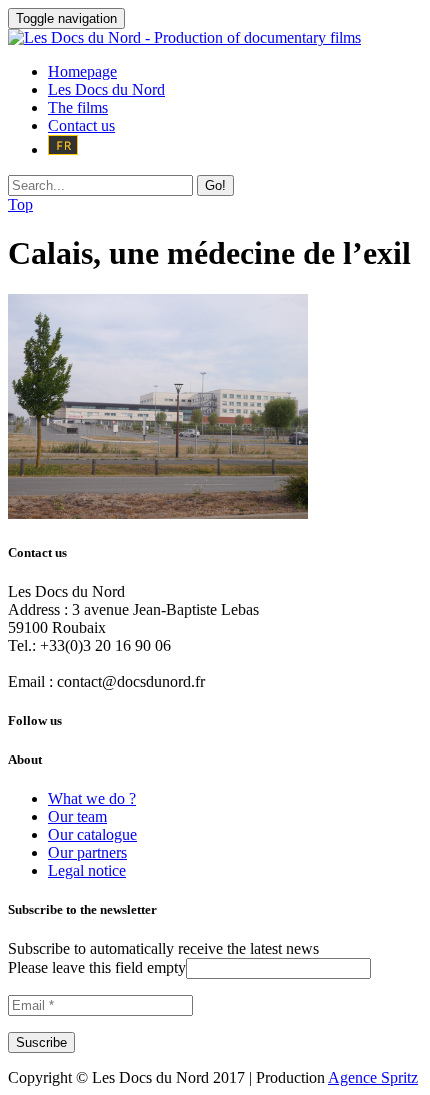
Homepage (82, 71)
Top (20, 204)
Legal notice (87, 870)
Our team (77, 816)
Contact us (81, 125)
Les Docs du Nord (106, 89)
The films (78, 107)
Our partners (87, 852)
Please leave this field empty (97, 967)
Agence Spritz (373, 1077)
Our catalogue (92, 834)
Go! (215, 185)
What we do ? (92, 798)
